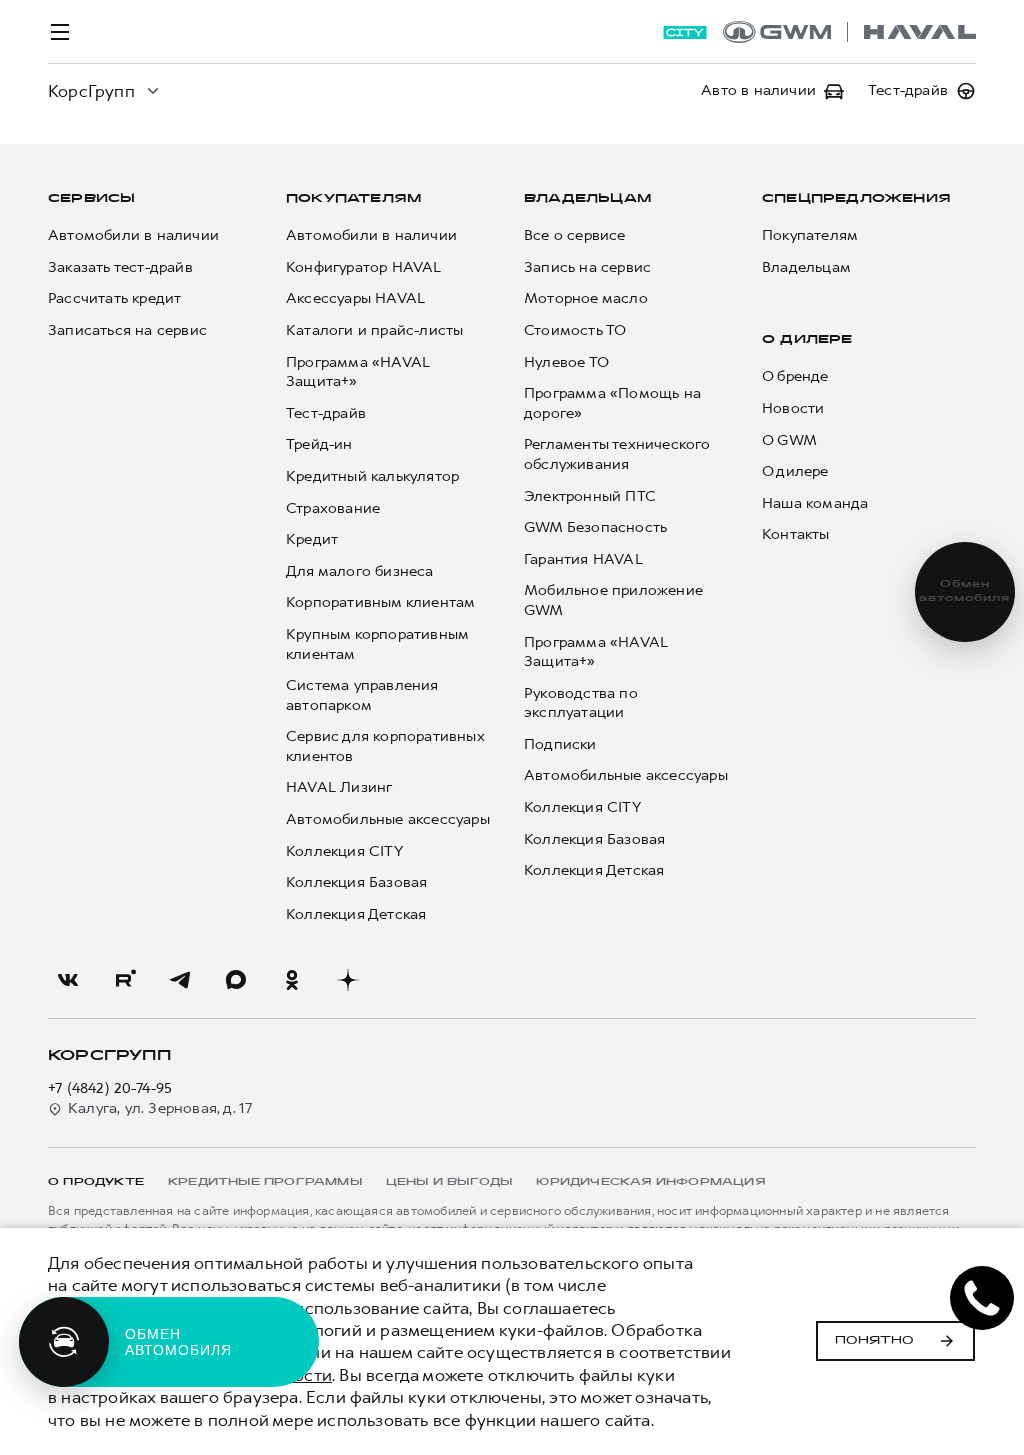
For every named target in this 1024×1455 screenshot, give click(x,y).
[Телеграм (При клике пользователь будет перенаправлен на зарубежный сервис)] (180, 980)
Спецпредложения (856, 199)
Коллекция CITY (344, 851)
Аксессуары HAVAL (355, 298)
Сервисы (91, 199)
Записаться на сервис (127, 330)
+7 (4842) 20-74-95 (110, 1088)
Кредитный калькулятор (372, 476)
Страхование (333, 508)
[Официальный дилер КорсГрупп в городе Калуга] (849, 32)
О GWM (789, 440)
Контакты (796, 534)
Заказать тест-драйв (120, 267)
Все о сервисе (575, 235)
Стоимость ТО (575, 330)
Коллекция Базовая (356, 882)
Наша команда (815, 503)
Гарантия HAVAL (583, 559)
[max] (236, 980)
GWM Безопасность (595, 527)
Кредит (312, 539)
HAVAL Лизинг (339, 787)
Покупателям (353, 199)
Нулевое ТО (566, 362)
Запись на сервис (587, 267)
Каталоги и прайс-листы (374, 330)
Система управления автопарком (362, 695)
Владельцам (587, 199)
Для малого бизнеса (360, 571)
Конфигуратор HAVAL (364, 267)
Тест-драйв (326, 413)
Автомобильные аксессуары (388, 819)
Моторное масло (586, 298)
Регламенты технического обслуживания (617, 454)
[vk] (68, 980)
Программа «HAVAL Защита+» (358, 372)
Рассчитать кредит (114, 298)
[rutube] (124, 980)
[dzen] (348, 980)
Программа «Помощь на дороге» (612, 403)
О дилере (807, 340)
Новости (793, 408)
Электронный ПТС (590, 496)
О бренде (795, 376)
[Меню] (60, 32)
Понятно (874, 1341)
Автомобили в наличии (133, 235)
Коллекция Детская (356, 914)
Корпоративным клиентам (380, 602)
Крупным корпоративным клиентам (377, 644)
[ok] (292, 980)
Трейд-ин (319, 444)
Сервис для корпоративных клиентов (385, 746)
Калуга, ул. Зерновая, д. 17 (160, 1108)
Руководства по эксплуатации (581, 703)
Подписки (560, 744)
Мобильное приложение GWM (613, 600)
